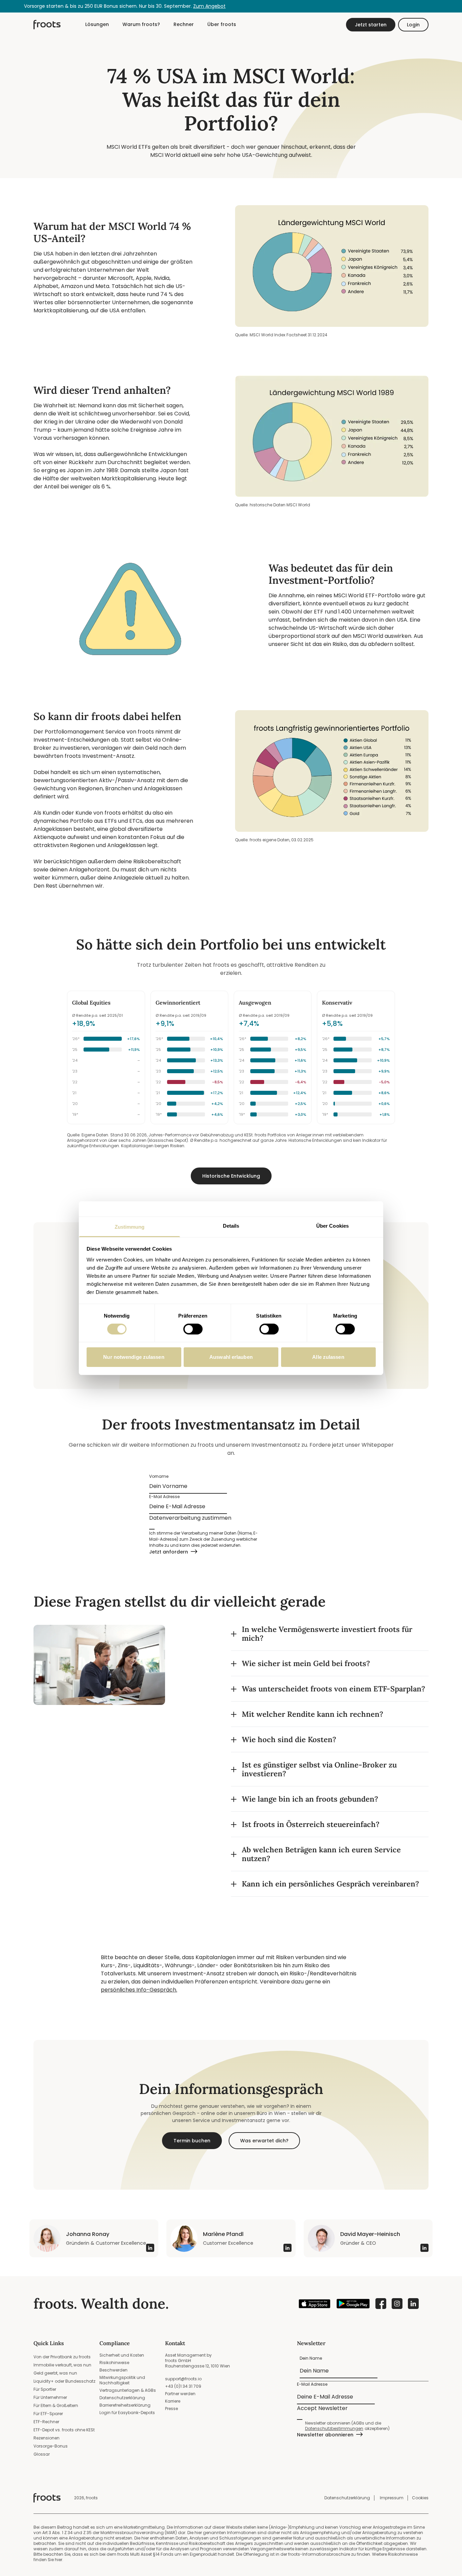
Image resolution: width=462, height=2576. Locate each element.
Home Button (47, 25)
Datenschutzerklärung (122, 2398)
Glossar (42, 2454)
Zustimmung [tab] (130, 1226)
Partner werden (180, 2394)
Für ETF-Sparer (48, 2414)
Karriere (173, 2401)
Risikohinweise (114, 2363)
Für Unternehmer (50, 2397)
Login (413, 25)
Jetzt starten (371, 25)
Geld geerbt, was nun (55, 2373)
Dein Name (311, 2358)
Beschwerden (113, 2370)
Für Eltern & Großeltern (56, 2405)
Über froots (222, 24)
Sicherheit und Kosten (122, 2355)
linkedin (413, 2304)
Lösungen (97, 24)
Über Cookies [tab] (332, 1225)
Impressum (392, 2498)
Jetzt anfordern (169, 1552)
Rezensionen (47, 2438)
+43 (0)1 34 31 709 (183, 2386)
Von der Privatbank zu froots (62, 2357)
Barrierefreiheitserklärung (125, 2405)
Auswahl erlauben (231, 1357)
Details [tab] (231, 1225)
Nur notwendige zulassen (134, 1357)
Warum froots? (141, 24)
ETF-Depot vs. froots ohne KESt (64, 2430)
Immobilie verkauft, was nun (62, 2365)
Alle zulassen (328, 1357)
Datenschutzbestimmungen (334, 2429)
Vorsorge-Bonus (51, 2446)
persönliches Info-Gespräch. (139, 1990)
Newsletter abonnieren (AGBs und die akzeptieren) (347, 2426)
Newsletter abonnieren (325, 2435)
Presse (171, 2409)
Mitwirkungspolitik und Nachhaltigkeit (122, 2380)
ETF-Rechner (46, 2422)
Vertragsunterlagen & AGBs (128, 2390)
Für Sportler (45, 2389)
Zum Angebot (209, 6)
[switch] (193, 1329)
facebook (381, 2304)
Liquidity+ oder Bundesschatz (64, 2381)
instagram (397, 2304)
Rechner (184, 24)
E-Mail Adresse (165, 1497)
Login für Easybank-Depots (127, 2413)
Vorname (159, 1476)
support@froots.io (183, 2379)
